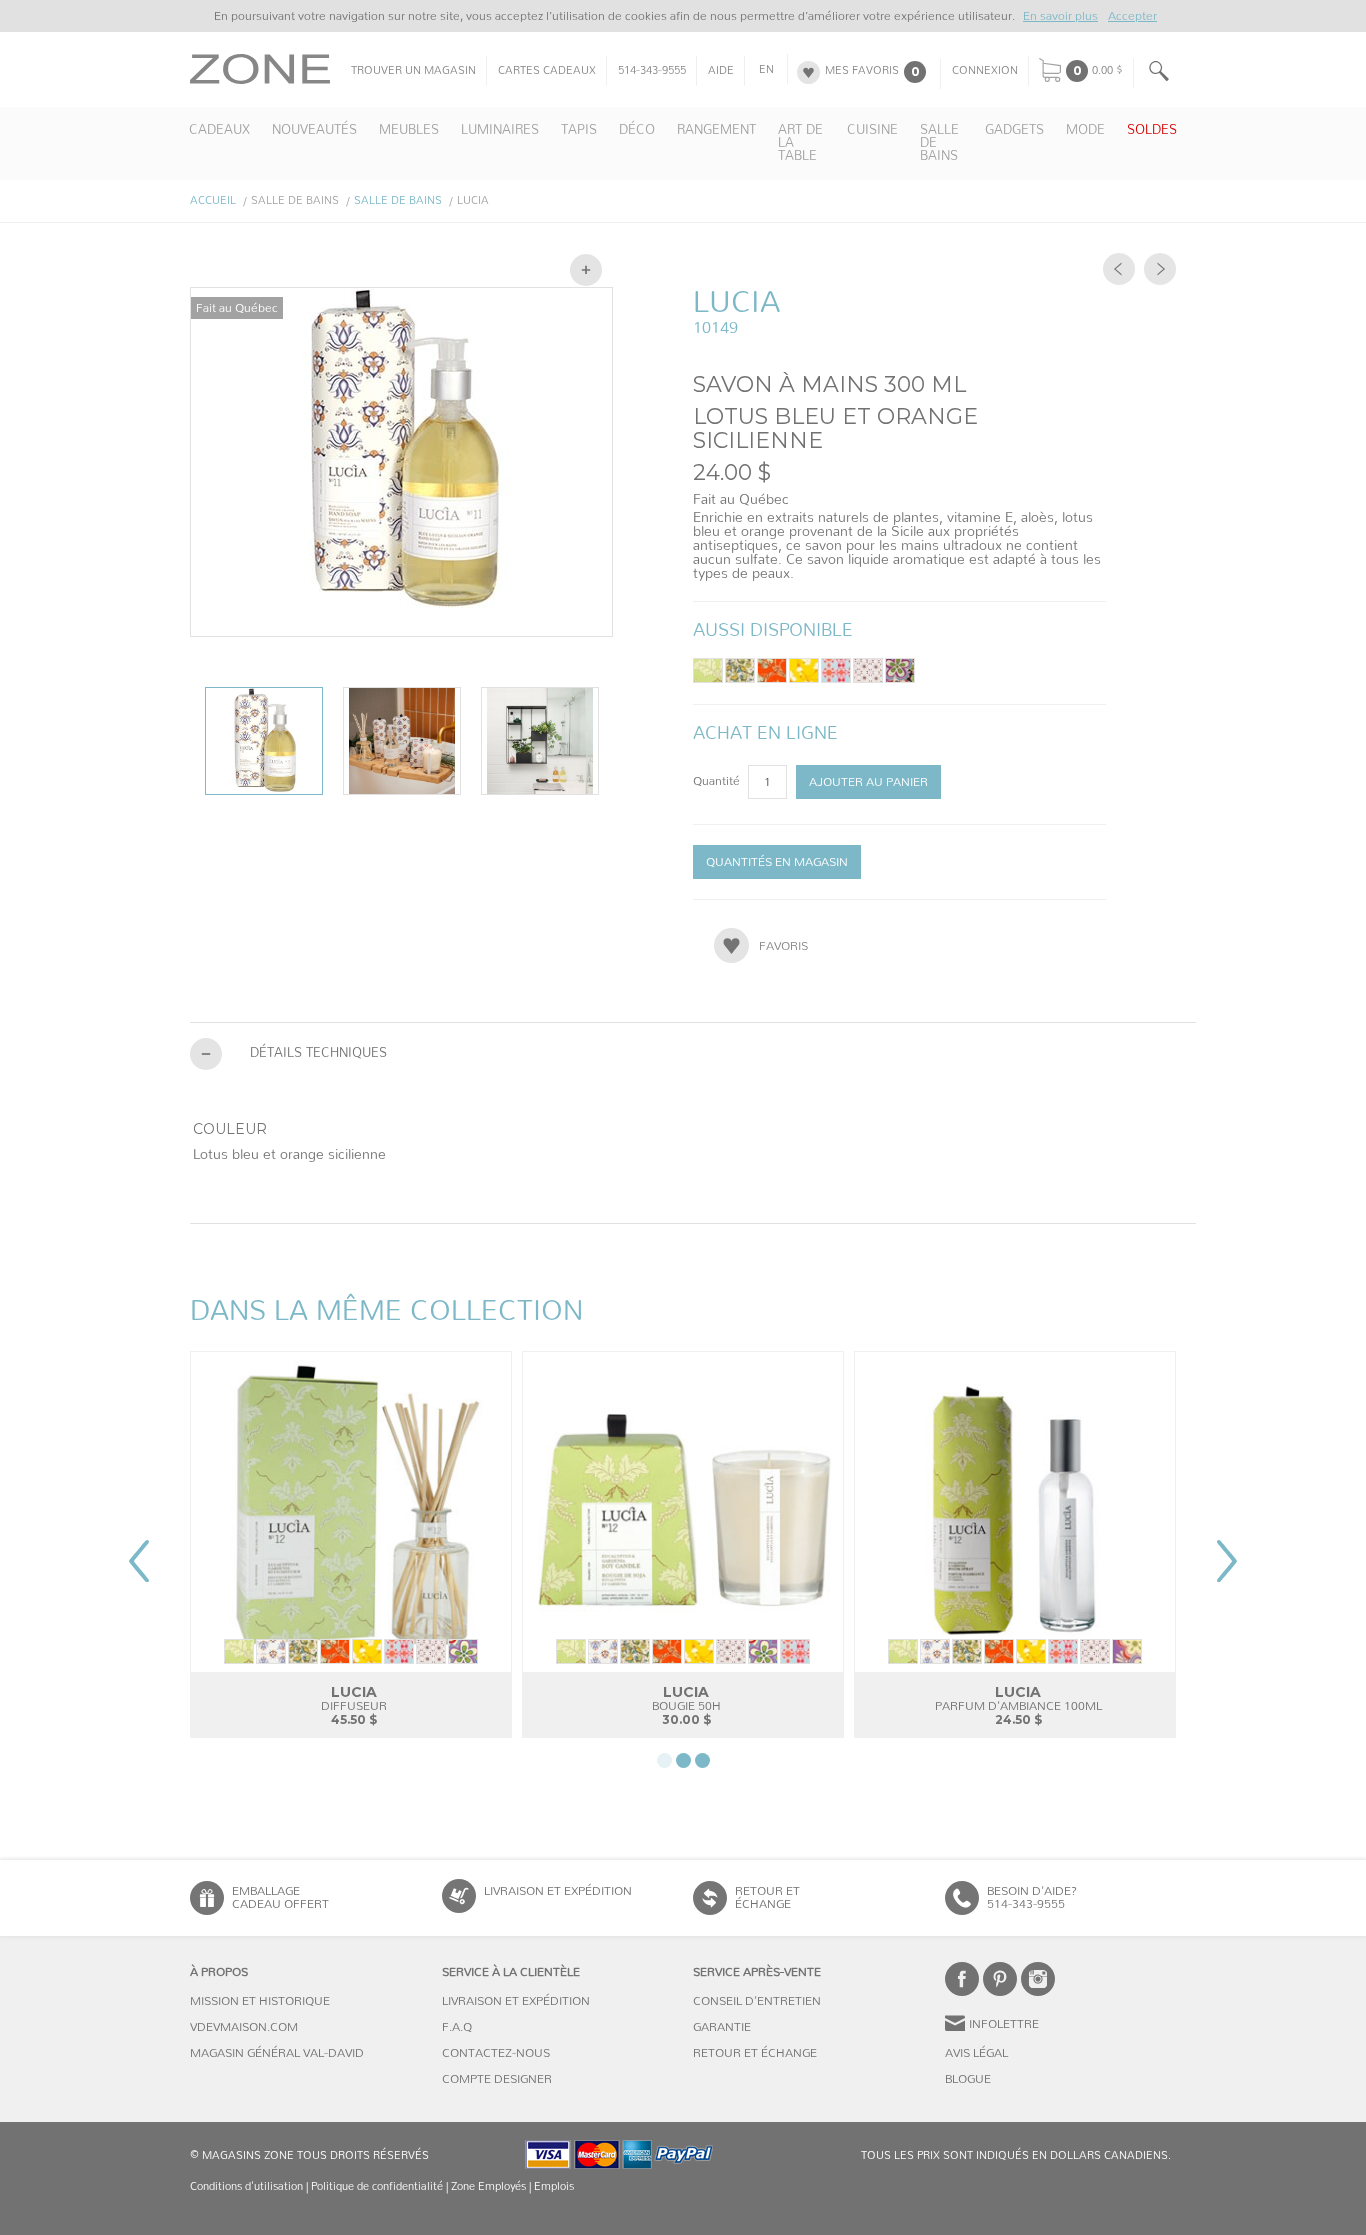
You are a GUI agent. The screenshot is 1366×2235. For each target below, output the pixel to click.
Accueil (213, 200)
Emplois (554, 2186)
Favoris (783, 946)
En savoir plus (1060, 16)
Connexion (985, 71)
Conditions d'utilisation (246, 2186)
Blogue (968, 2079)
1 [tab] (664, 1760)
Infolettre (1004, 2024)
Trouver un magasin (413, 71)
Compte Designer (497, 2079)
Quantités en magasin (777, 862)
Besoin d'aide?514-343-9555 (1032, 1897)
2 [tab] (683, 1760)
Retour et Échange (755, 2053)
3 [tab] (702, 1760)
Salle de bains (398, 200)
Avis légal (976, 2053)
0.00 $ (1107, 71)
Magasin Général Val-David (277, 2053)
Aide (721, 71)
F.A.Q (457, 2027)
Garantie (722, 2027)
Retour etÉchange (767, 1897)
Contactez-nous (496, 2053)
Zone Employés (488, 2186)
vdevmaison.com (244, 2027)
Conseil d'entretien (757, 2001)
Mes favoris (862, 71)
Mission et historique (260, 2001)
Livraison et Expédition (558, 1891)
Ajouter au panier (868, 782)
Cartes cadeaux (547, 71)
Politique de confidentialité (377, 2186)
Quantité (718, 781)
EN (766, 70)
